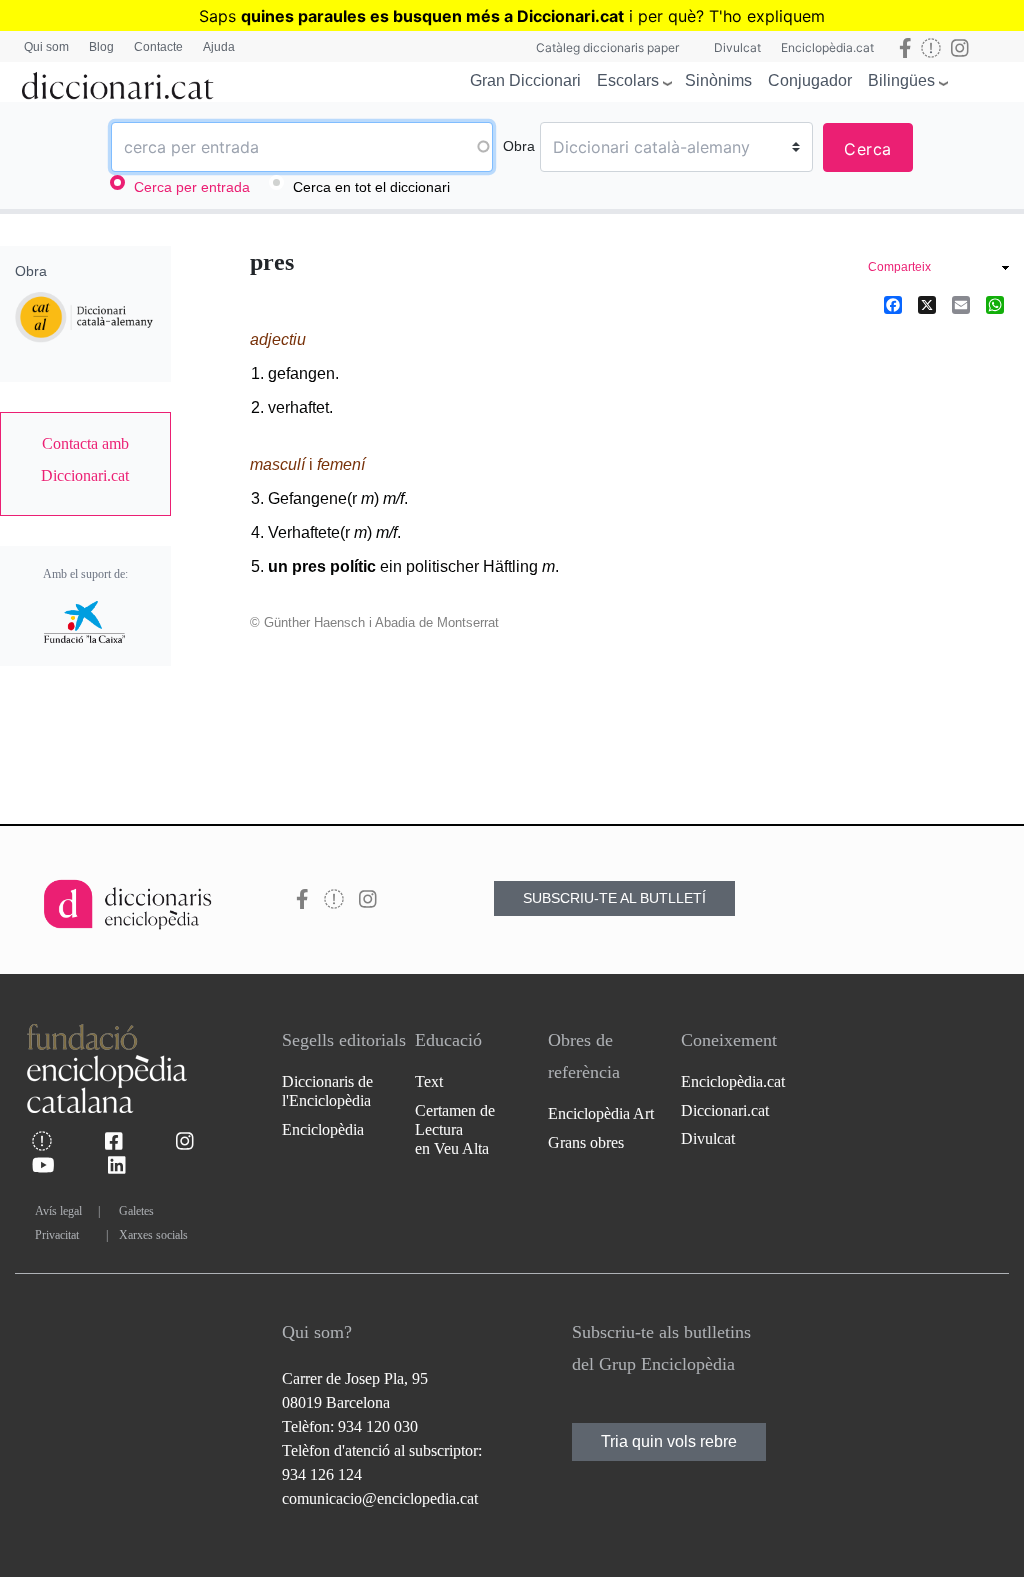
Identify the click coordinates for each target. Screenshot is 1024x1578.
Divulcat (737, 47)
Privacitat (57, 1235)
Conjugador (810, 80)
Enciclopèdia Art (601, 1113)
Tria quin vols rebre (669, 1441)
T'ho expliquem (767, 16)
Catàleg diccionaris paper (607, 47)
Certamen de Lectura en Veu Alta (455, 1129)
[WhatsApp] (995, 304)
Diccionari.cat (725, 1110)
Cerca (868, 149)
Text (429, 1081)
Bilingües (901, 80)
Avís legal (58, 1211)
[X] (927, 304)
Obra (519, 146)
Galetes (136, 1211)
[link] (85, 460)
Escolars (628, 80)
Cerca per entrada (192, 187)
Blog (101, 47)
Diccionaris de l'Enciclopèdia (327, 1091)
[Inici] (118, 82)
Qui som (46, 47)
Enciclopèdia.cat (827, 47)
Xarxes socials (153, 1235)
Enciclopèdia (323, 1129)
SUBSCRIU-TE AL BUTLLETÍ (614, 898)
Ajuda (219, 47)
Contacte (158, 47)
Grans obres (586, 1142)
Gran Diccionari (525, 80)
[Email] (961, 304)
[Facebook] (893, 304)
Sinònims (718, 80)
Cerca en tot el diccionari (371, 187)
